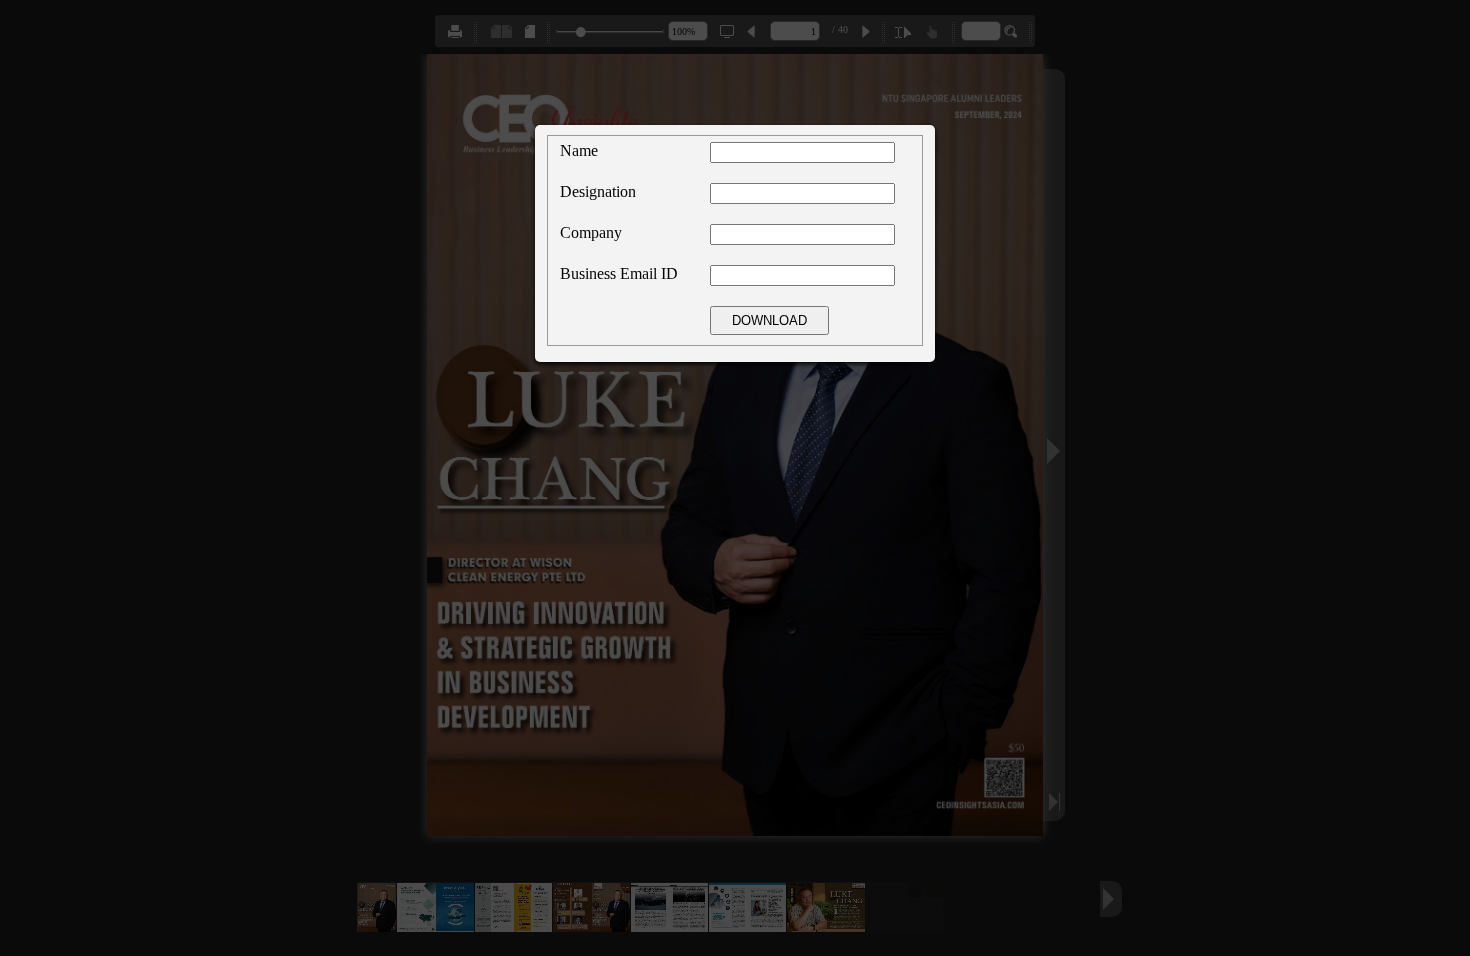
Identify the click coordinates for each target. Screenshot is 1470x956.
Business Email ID (619, 273)
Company (591, 232)
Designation (598, 191)
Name (579, 150)
